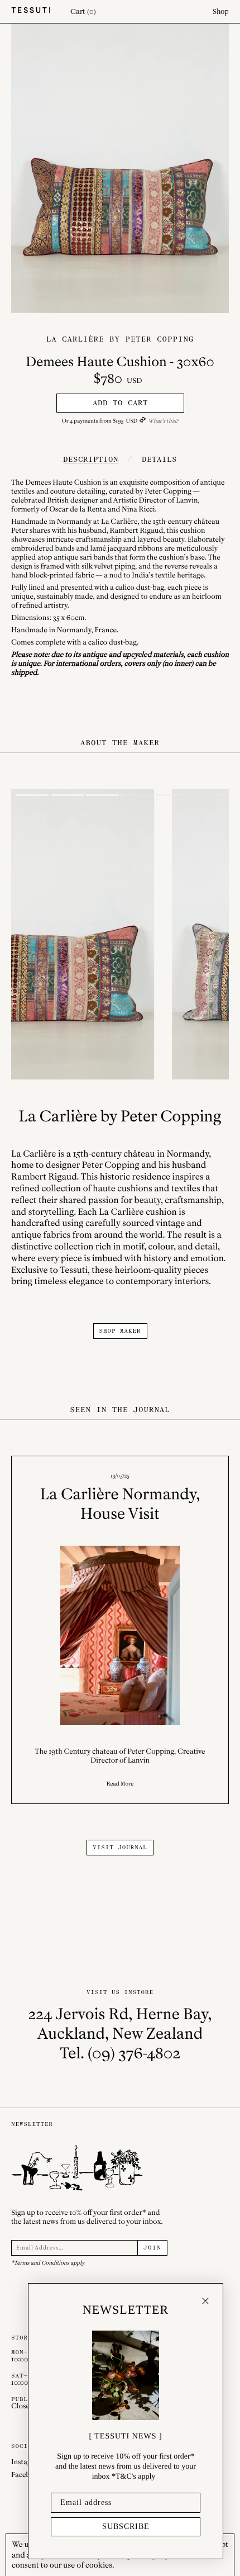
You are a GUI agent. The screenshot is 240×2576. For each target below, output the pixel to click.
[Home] (31, 11)
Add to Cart (120, 403)
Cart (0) (83, 11)
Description (91, 459)
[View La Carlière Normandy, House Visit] (120, 1630)
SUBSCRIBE (126, 2527)
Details (159, 459)
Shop (221, 11)
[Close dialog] (205, 2301)
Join (152, 2248)
